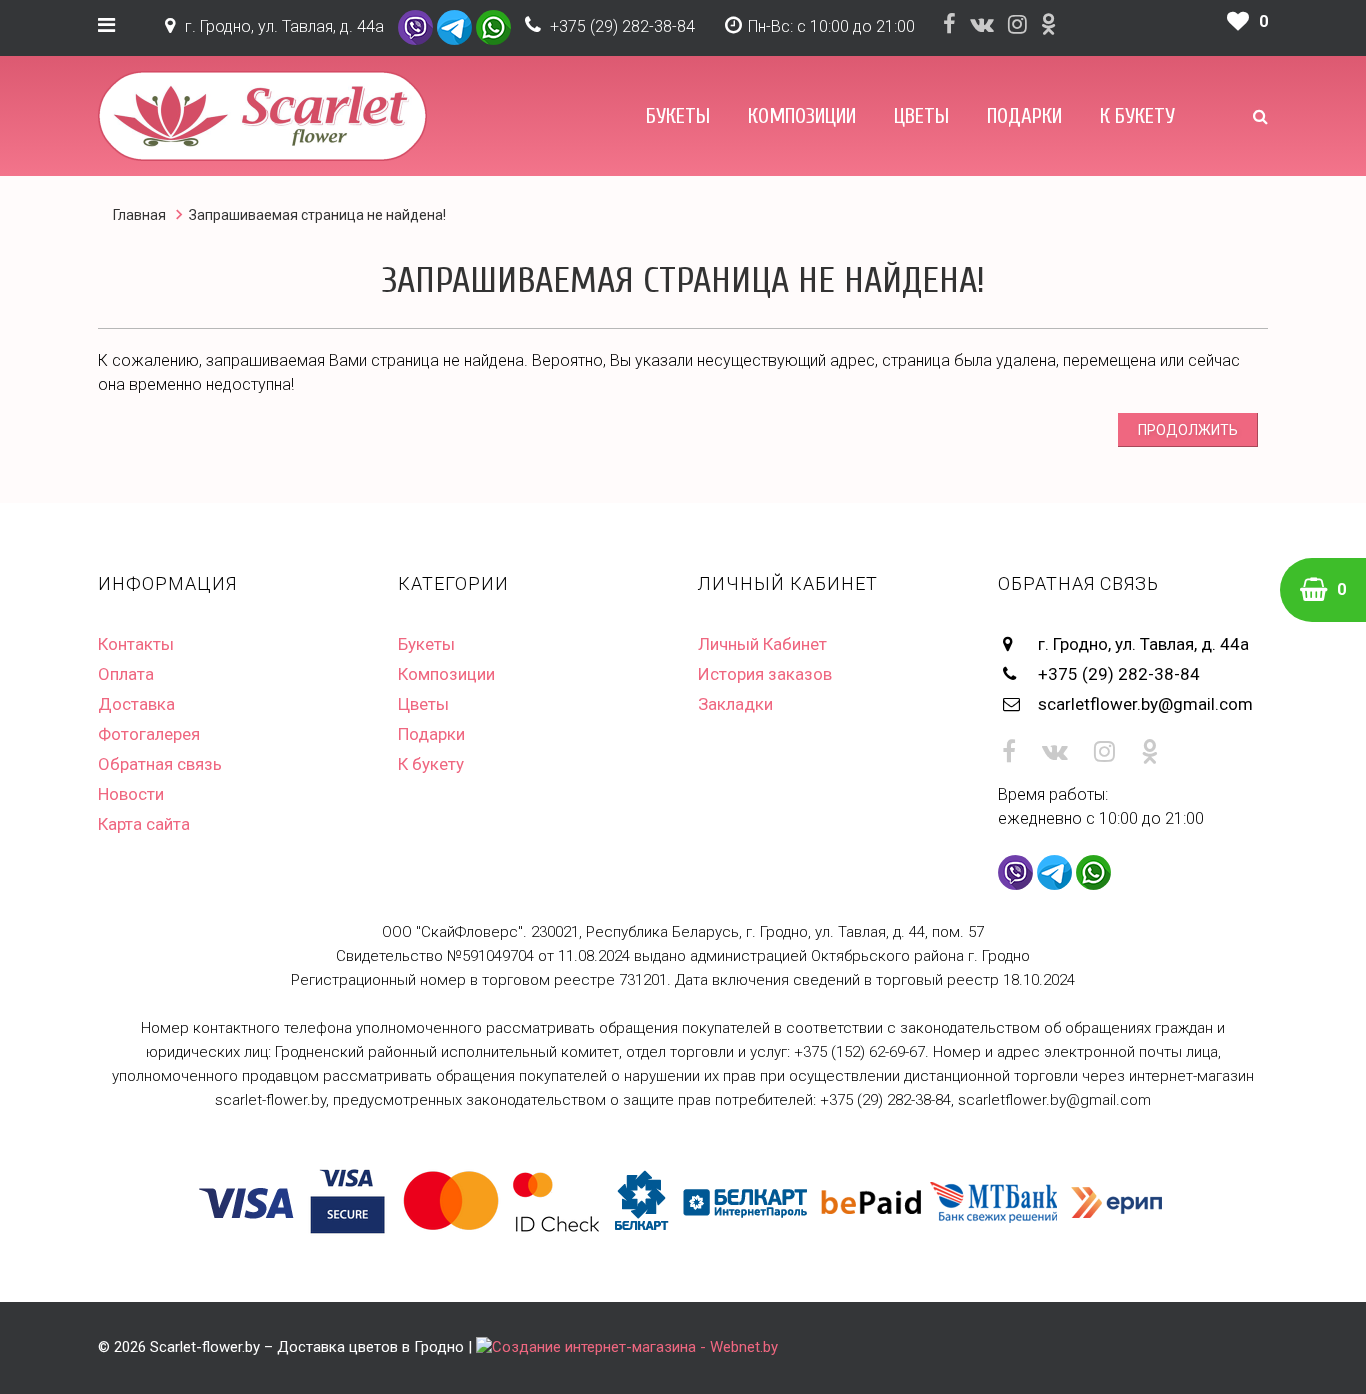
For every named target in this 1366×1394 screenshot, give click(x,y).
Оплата (126, 674)
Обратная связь (160, 764)
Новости (131, 794)
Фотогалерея (149, 734)
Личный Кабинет (762, 644)
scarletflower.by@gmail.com (1145, 704)
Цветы (921, 116)
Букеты (678, 116)
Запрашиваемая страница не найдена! (317, 215)
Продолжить (1188, 430)
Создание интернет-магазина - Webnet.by (635, 1347)
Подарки (1024, 116)
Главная (139, 215)
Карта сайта (144, 824)
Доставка (136, 704)
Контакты (136, 644)
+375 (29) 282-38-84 (622, 26)
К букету (1137, 116)
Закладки (735, 704)
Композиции (802, 116)
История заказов (765, 674)
